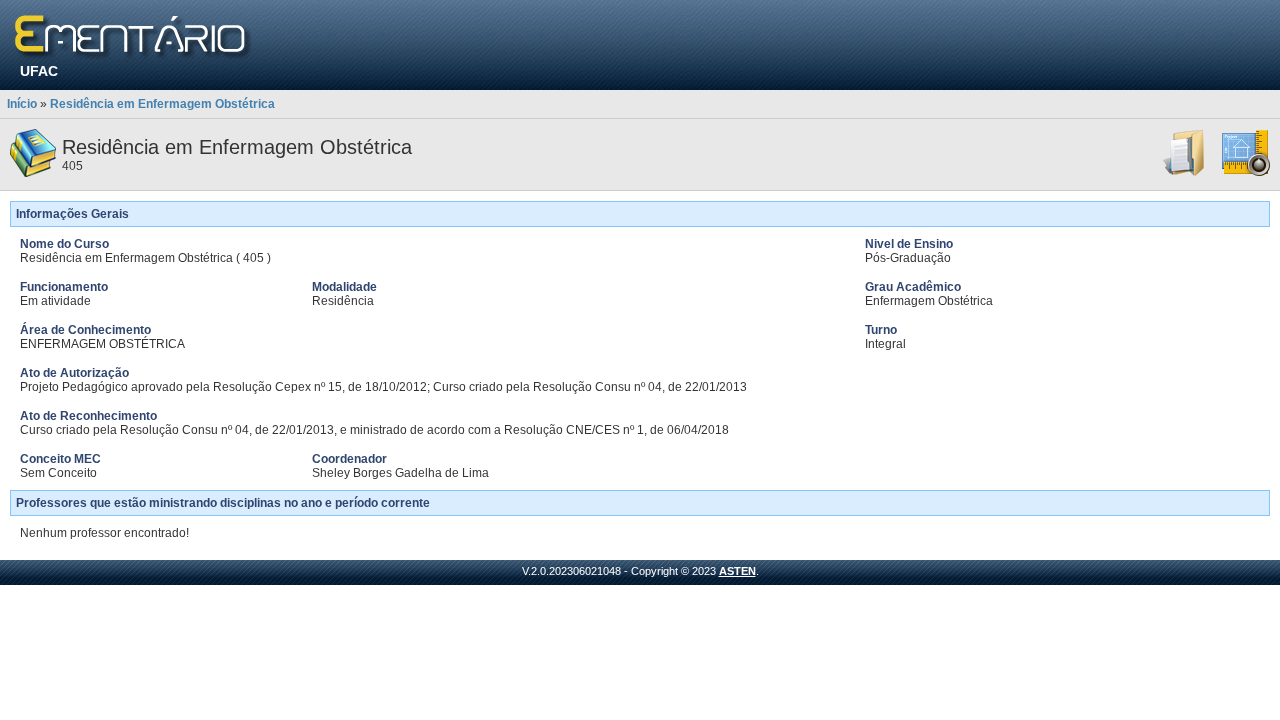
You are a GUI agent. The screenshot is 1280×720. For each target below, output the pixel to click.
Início (22, 104)
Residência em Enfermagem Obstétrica (162, 104)
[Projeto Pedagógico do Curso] (1246, 173)
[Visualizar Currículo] (1185, 173)
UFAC (39, 71)
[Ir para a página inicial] (133, 37)
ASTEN (737, 571)
